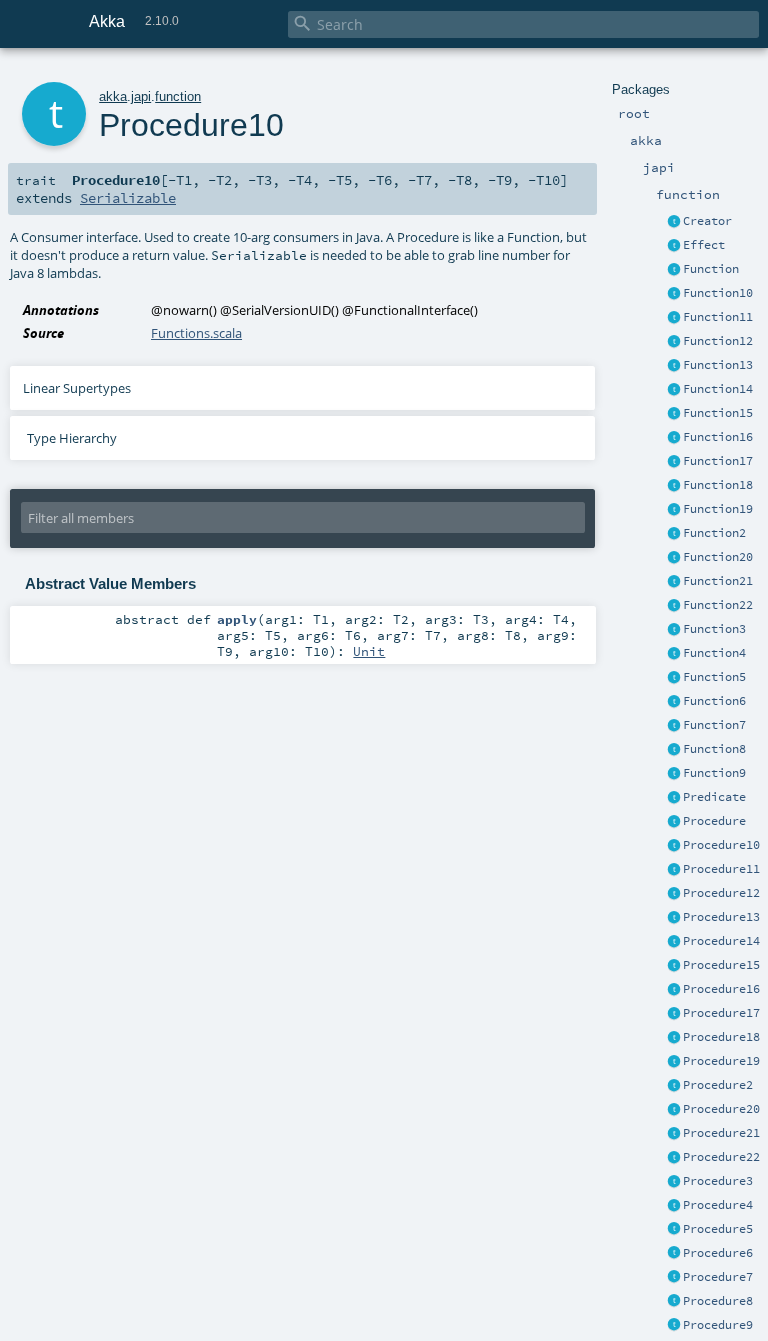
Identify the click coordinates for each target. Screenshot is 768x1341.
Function (711, 269)
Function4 (714, 653)
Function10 (718, 293)
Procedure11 (721, 869)
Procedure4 (718, 1205)
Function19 (718, 509)
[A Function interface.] (674, 270)
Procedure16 (721, 989)
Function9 (714, 773)
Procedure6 (718, 1253)
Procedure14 (721, 941)
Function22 (718, 605)
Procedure (714, 821)
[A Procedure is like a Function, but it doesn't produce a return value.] (674, 822)
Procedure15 (721, 965)
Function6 (714, 701)
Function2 (714, 533)
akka (113, 96)
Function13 (718, 365)
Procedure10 (721, 845)
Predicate (714, 797)
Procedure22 (721, 1157)
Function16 (718, 437)
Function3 (714, 629)
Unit (369, 651)
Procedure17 (721, 1013)
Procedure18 (721, 1037)
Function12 (718, 341)
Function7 (714, 725)
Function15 (718, 413)
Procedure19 (721, 1061)
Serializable (128, 198)
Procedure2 (718, 1085)
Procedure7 (718, 1277)
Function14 (718, 389)
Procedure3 (718, 1181)
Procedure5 (718, 1229)
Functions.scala (196, 333)
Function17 (718, 461)
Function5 (714, 677)
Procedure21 (721, 1133)
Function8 (714, 749)
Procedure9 (718, 1325)
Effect (704, 245)
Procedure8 (718, 1301)
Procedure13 (721, 917)
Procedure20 (721, 1109)
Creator (707, 221)
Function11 (718, 317)
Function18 (718, 485)
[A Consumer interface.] (674, 846)
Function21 (718, 581)
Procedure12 (721, 893)
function (178, 96)
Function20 (718, 557)
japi (141, 96)
